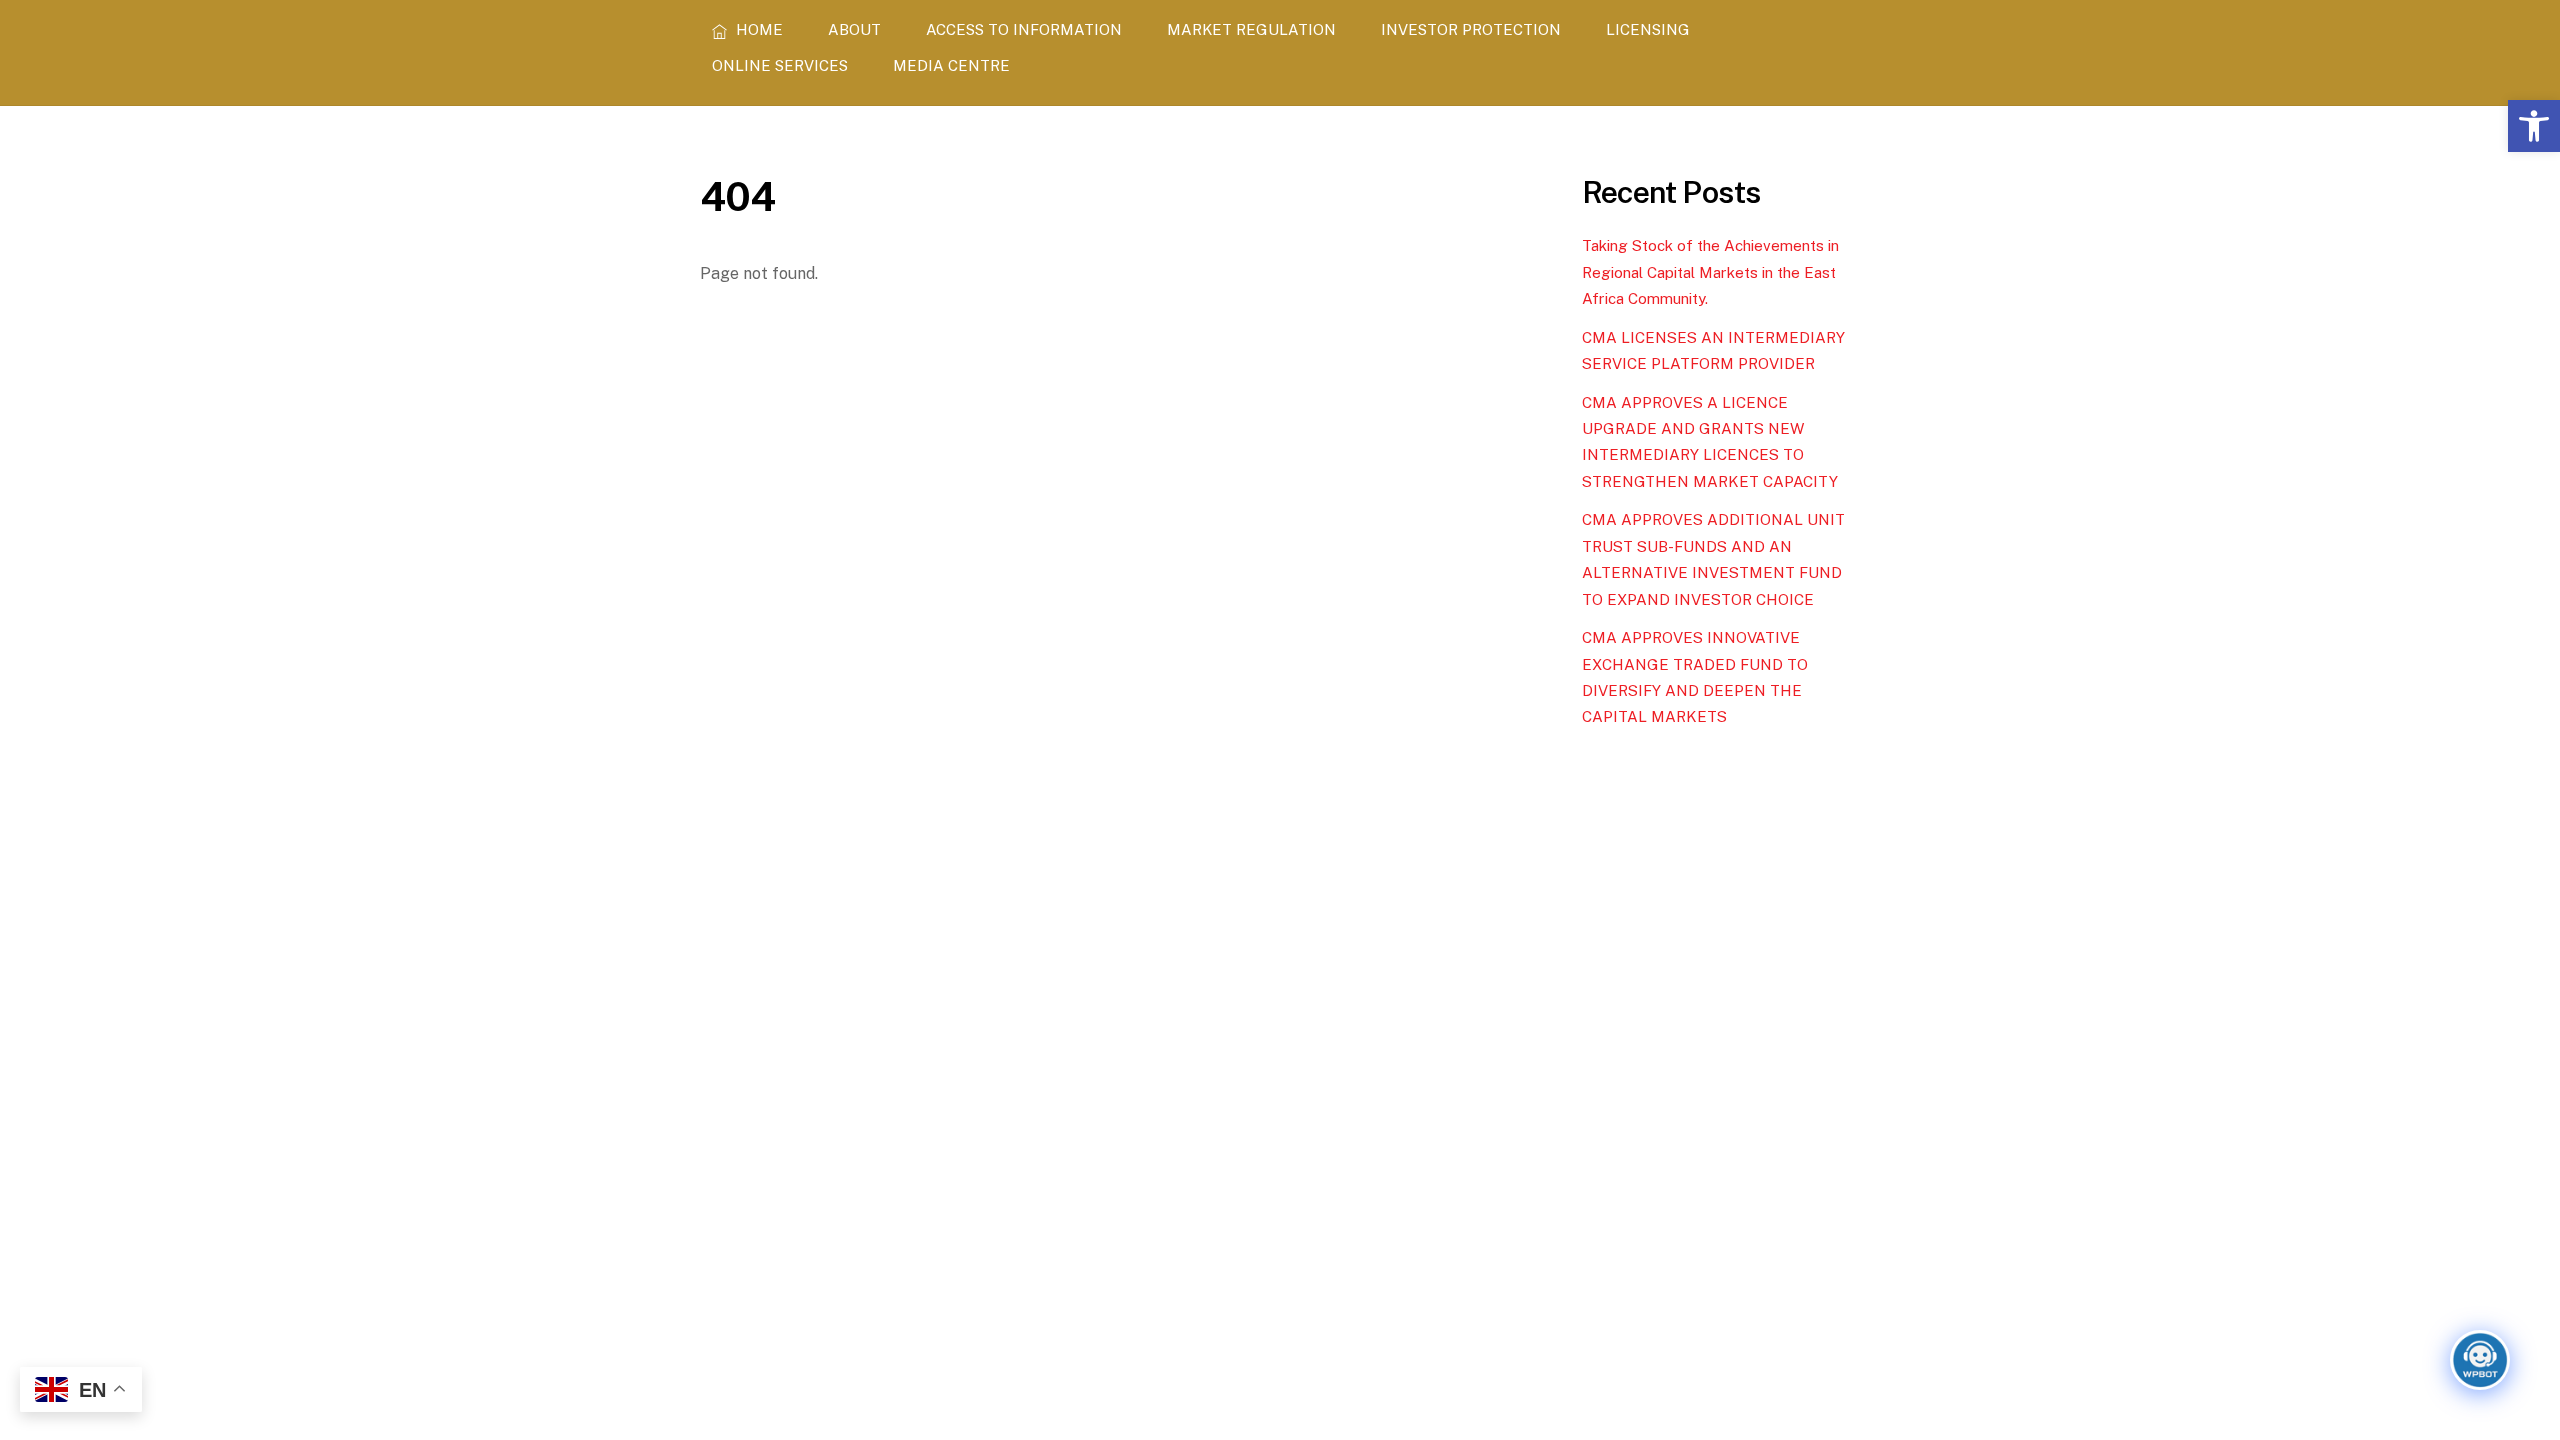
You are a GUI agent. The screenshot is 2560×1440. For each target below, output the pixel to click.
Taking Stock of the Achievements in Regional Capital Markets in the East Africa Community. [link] (1710, 272)
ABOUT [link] (854, 29)
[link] (2534, 126)
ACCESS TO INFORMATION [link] (1024, 29)
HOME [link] (757, 29)
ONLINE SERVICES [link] (780, 65)
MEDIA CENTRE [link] (951, 65)
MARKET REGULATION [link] (1251, 29)
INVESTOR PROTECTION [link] (1471, 29)
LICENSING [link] (1648, 29)
